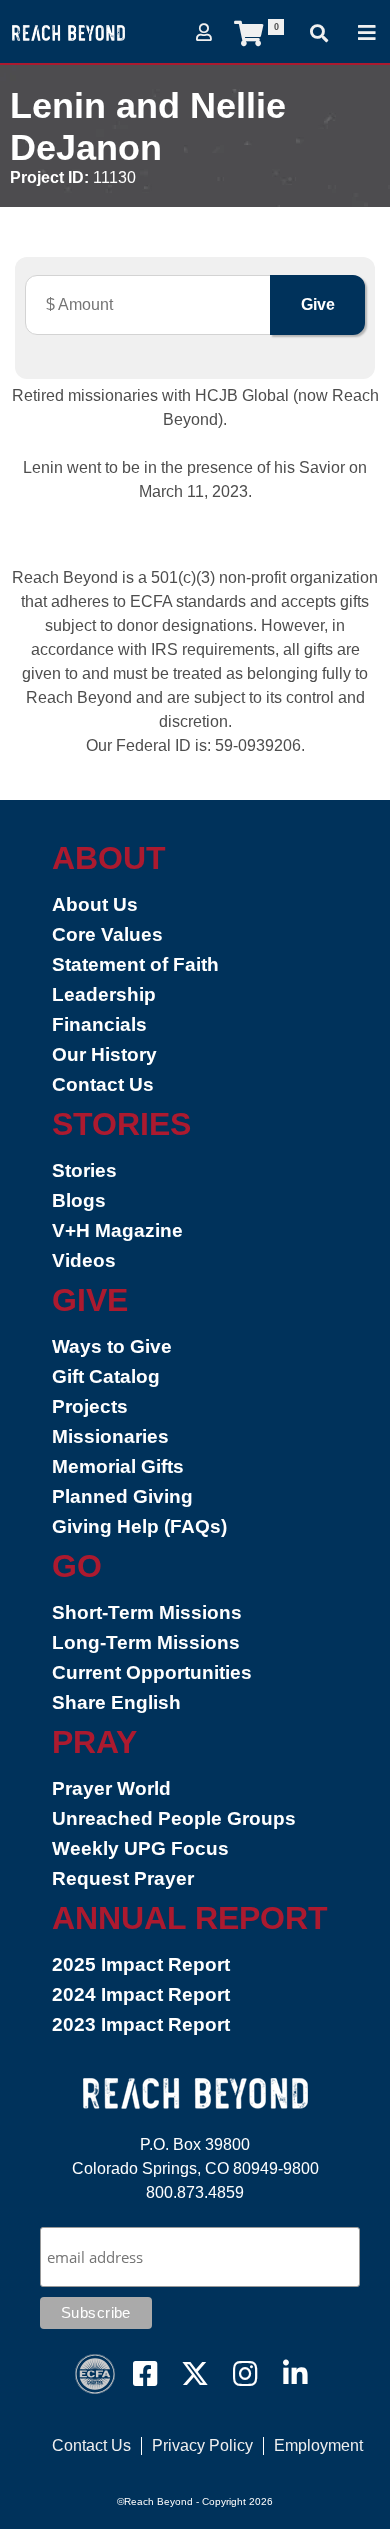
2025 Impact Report (141, 1964)
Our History (104, 1054)
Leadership (104, 994)
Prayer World (111, 1788)
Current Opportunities (152, 1672)
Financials (99, 1024)
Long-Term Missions (146, 1642)
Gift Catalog (106, 1376)
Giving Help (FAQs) (139, 1526)
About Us (95, 904)
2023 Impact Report (141, 2024)
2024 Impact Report (141, 1994)
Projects (90, 1406)
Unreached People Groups (174, 1818)
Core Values (107, 934)
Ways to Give (112, 1346)
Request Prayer (123, 1878)
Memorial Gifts (118, 1466)
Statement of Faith (135, 964)
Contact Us (103, 1084)
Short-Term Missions (147, 1612)
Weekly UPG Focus (140, 1848)
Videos (84, 1260)
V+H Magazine (117, 1230)
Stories (84, 1170)
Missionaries (110, 1436)
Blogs (79, 1200)
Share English (116, 1702)
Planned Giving (122, 1496)
